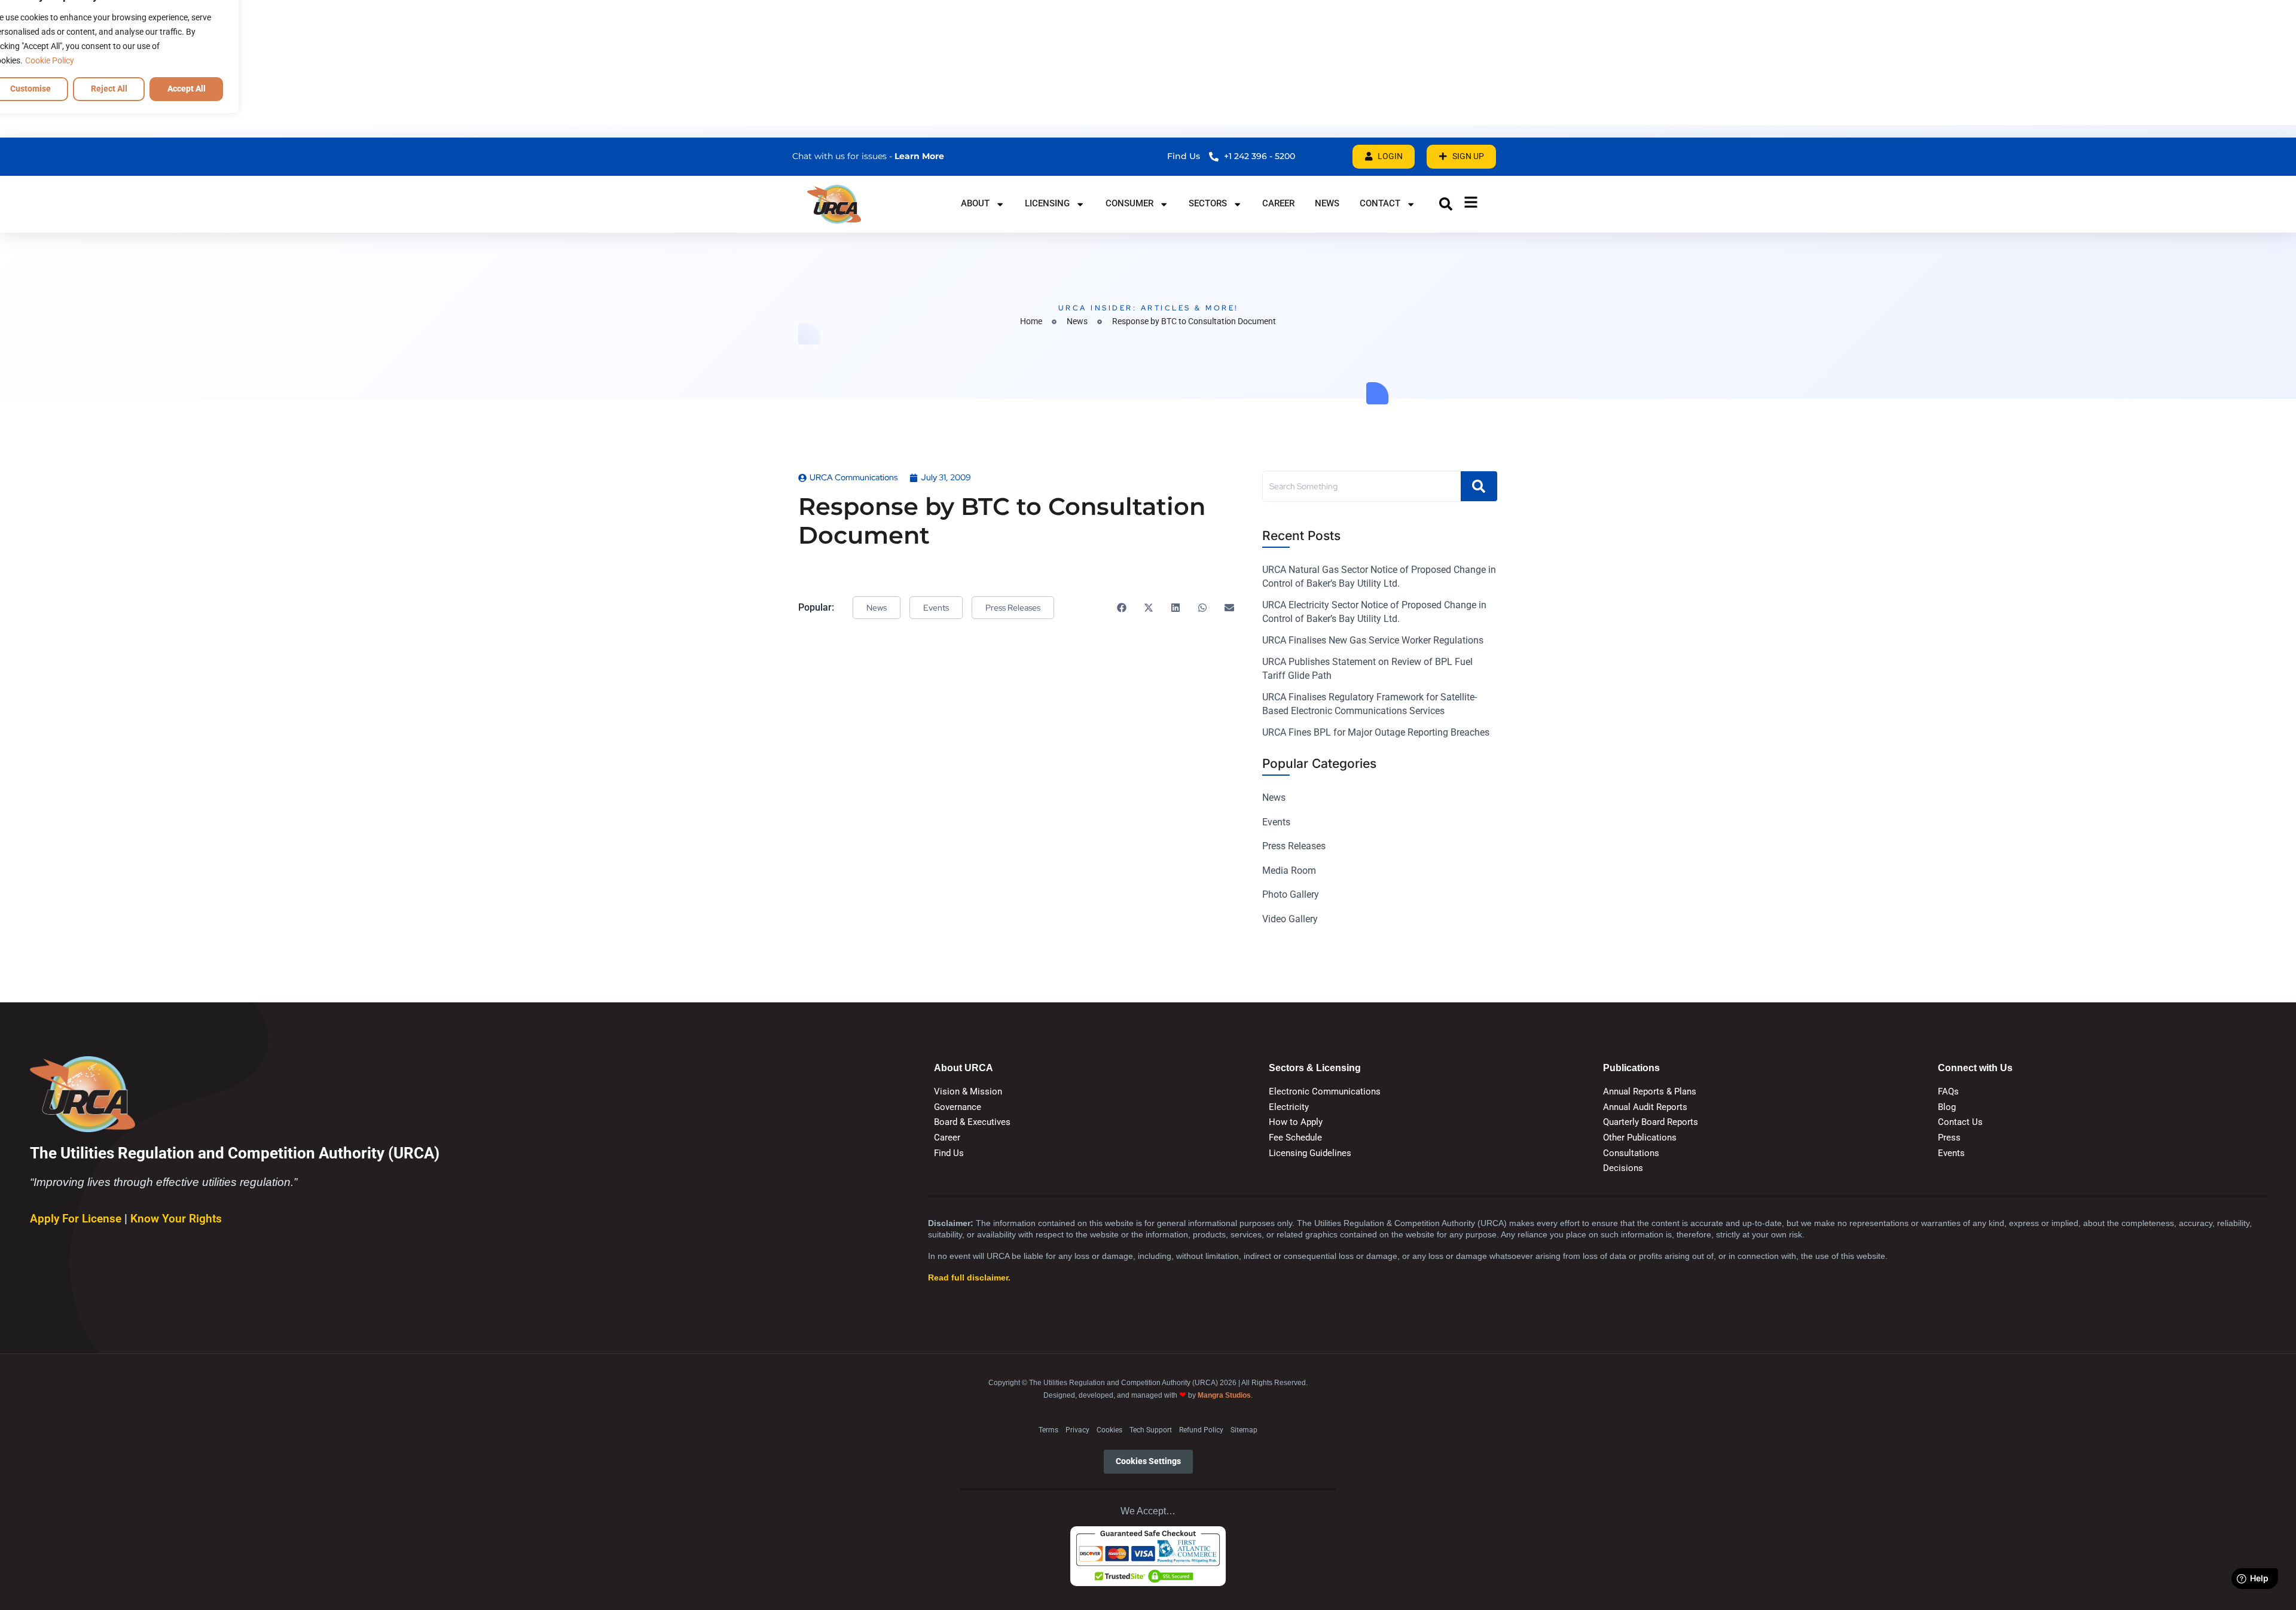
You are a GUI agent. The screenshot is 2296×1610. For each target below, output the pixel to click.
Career (1278, 203)
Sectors (1208, 203)
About (975, 203)
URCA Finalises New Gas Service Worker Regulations (1373, 640)
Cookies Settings (1148, 1461)
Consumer (1129, 203)
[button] (1446, 204)
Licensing (1047, 203)
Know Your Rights (176, 1219)
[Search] (1479, 486)
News (1327, 203)
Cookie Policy (50, 60)
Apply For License (77, 1219)
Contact (1380, 203)
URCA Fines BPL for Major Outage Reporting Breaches (1376, 732)
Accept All (187, 89)
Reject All (109, 89)
